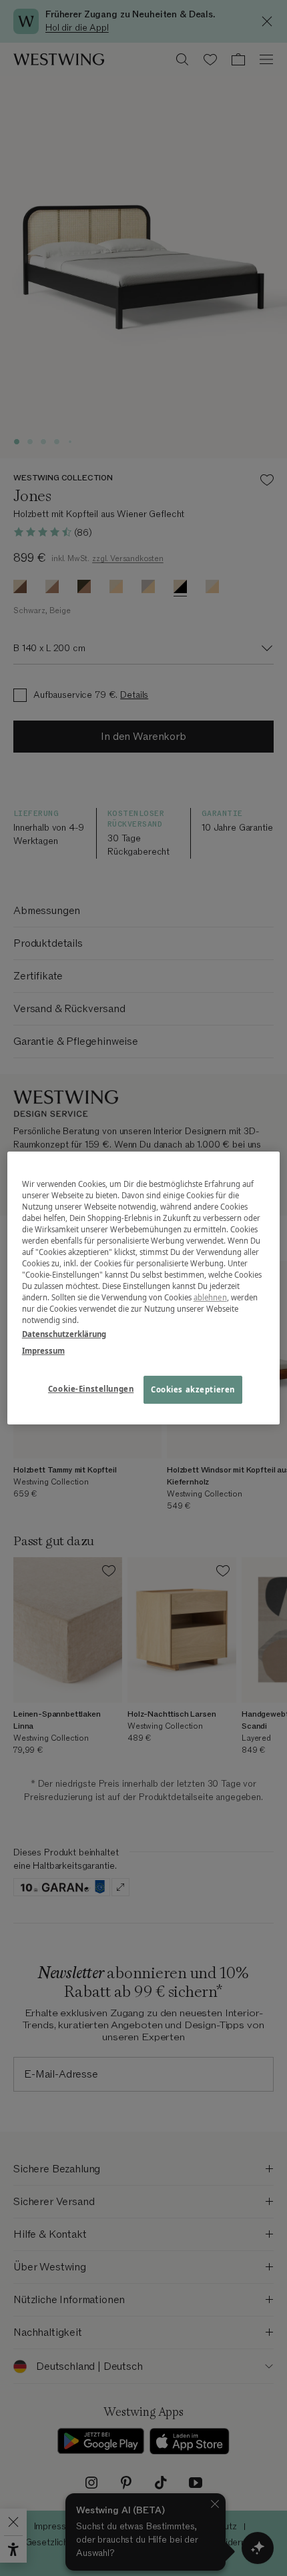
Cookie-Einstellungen (91, 1389)
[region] (144, 1288)
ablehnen (210, 1297)
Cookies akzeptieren (193, 1390)
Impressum (43, 1351)
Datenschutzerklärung (64, 1334)
